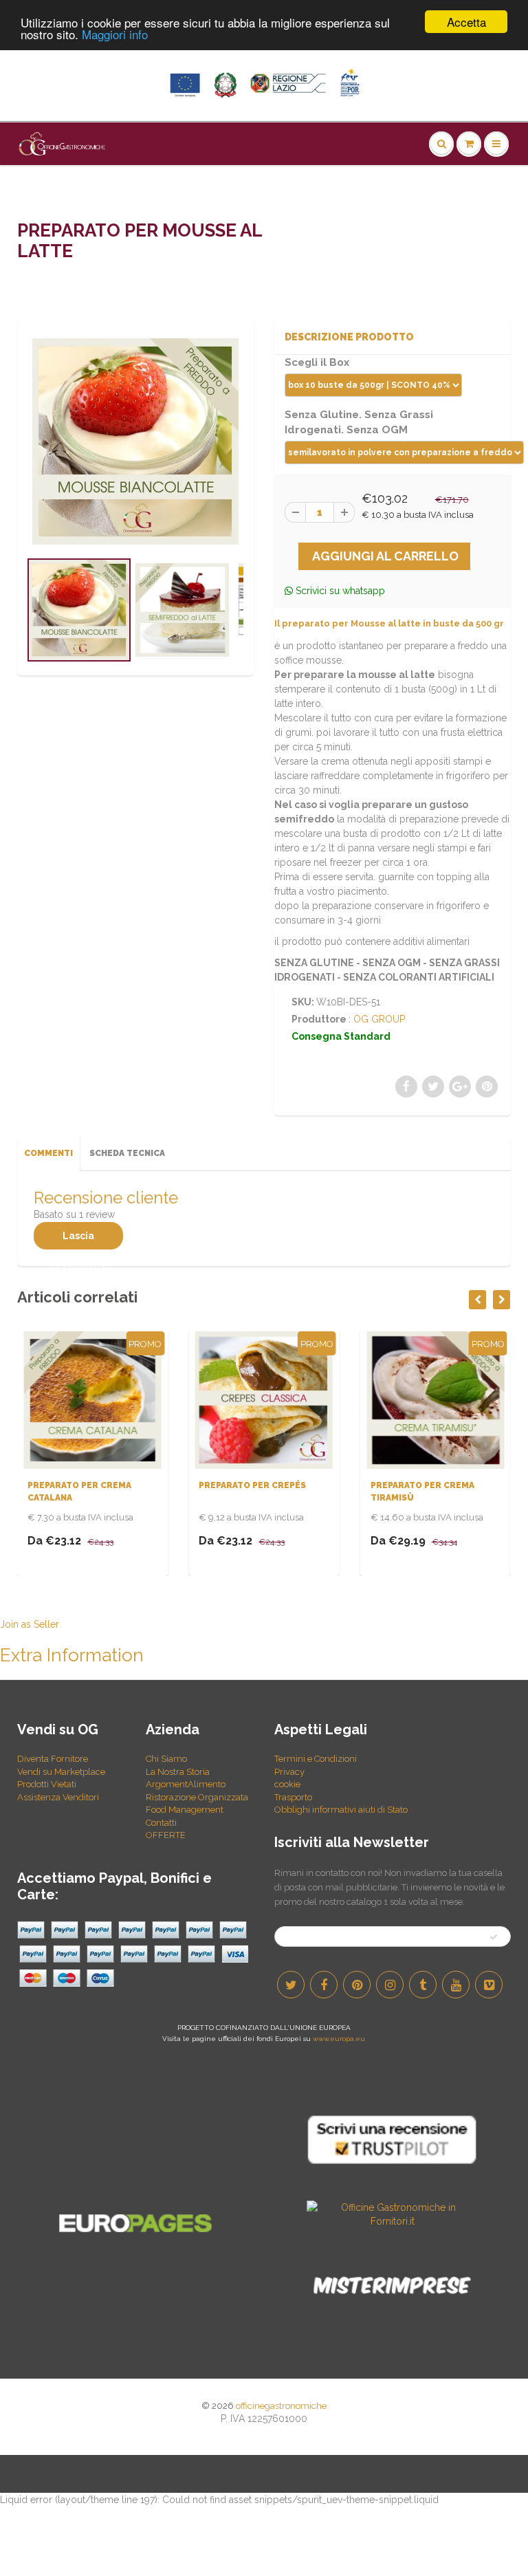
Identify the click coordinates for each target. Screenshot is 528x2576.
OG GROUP (379, 1019)
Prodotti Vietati (47, 1784)
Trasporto (293, 1797)
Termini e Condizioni (316, 1759)
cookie (287, 1784)
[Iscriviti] (494, 1937)
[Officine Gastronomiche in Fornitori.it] (393, 2214)
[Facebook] (324, 1985)
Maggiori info (115, 34)
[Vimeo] (489, 1985)
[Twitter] (291, 1985)
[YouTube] (456, 1985)
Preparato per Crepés (87, 1485)
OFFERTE (166, 1835)
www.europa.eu (339, 2039)
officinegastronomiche (281, 2406)
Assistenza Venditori (58, 1797)
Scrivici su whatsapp (339, 591)
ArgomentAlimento (186, 1784)
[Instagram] (390, 1985)
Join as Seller (30, 1624)
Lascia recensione (78, 1240)
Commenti (48, 1153)
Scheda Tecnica (127, 1153)
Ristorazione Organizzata (197, 1797)
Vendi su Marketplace (61, 1772)
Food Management (185, 1810)
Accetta (466, 22)
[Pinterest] (357, 1985)
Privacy (289, 1772)
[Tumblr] (423, 1985)
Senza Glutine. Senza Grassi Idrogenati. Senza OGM (359, 422)
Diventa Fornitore (53, 1759)
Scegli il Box (317, 362)
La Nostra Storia (178, 1772)
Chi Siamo (166, 1759)
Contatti (161, 1823)
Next (297, 627)
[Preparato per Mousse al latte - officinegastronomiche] (135, 441)
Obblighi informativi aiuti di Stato (341, 1810)
